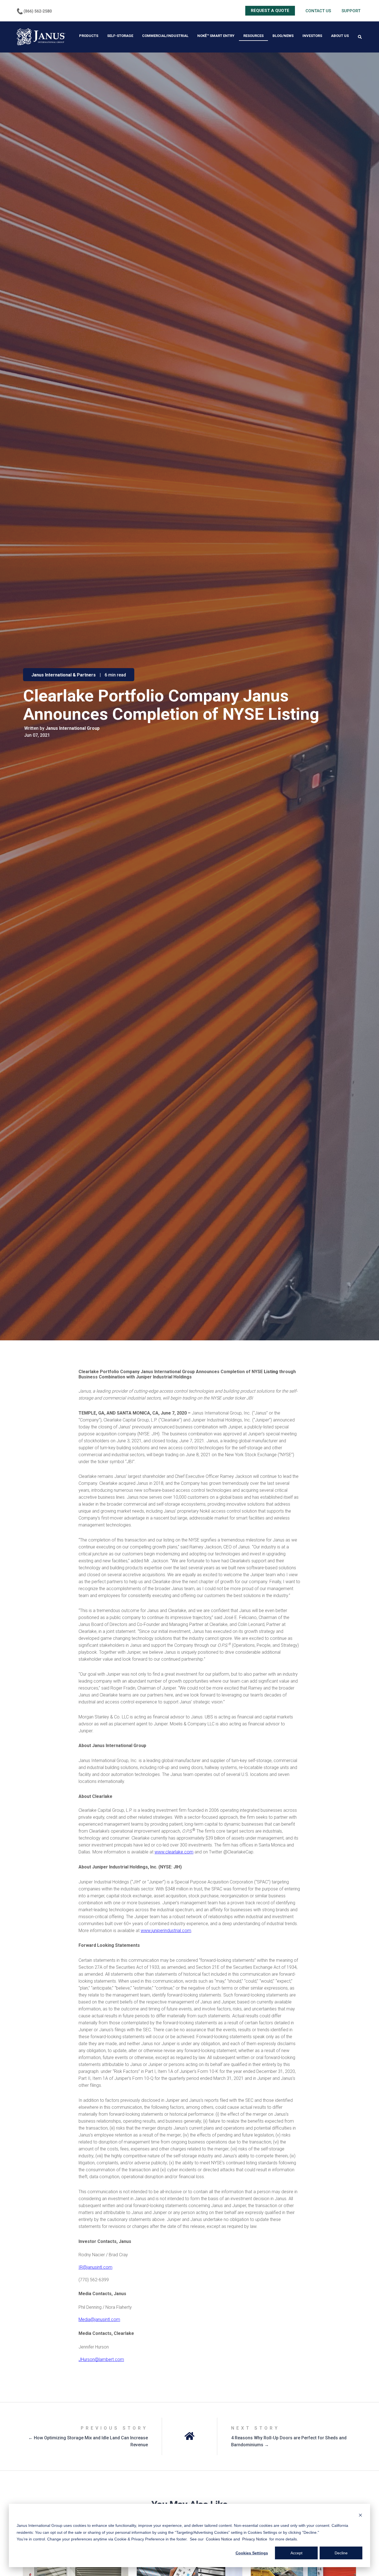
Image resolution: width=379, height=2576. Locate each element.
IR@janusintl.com (95, 2267)
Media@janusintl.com (99, 2319)
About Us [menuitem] (340, 36)
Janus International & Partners (64, 675)
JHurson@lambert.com (101, 2359)
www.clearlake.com (174, 1852)
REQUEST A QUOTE (270, 11)
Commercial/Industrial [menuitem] (165, 36)
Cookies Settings (252, 2553)
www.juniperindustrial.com (166, 1931)
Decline (341, 2553)
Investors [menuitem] (312, 36)
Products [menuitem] (89, 36)
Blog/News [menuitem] (283, 36)
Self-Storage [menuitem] (120, 36)
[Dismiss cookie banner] (360, 2515)
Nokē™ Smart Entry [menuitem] (216, 36)
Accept (296, 2553)
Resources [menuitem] (253, 36)
